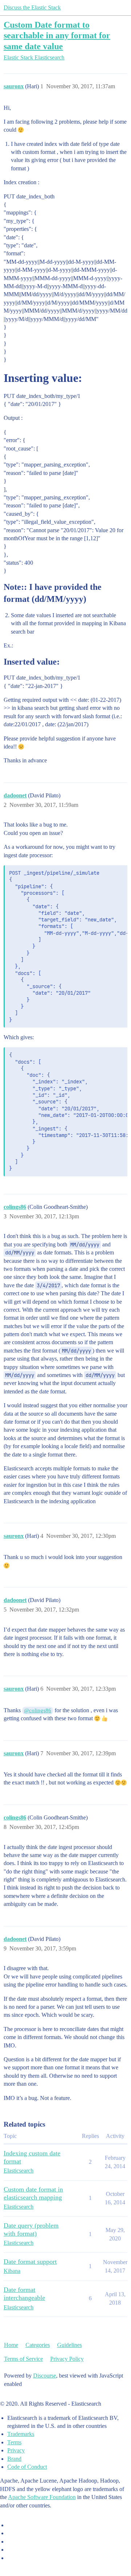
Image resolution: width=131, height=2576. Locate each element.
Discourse (45, 2376)
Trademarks (21, 2434)
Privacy (16, 2450)
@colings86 (38, 1710)
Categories (38, 2345)
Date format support (30, 2262)
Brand (14, 2459)
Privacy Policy (67, 2359)
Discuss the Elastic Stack (32, 7)
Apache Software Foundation (42, 2497)
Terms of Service (23, 2359)
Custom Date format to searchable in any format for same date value (57, 35)
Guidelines (70, 2345)
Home (11, 2345)
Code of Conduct (27, 2467)
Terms (14, 2442)
